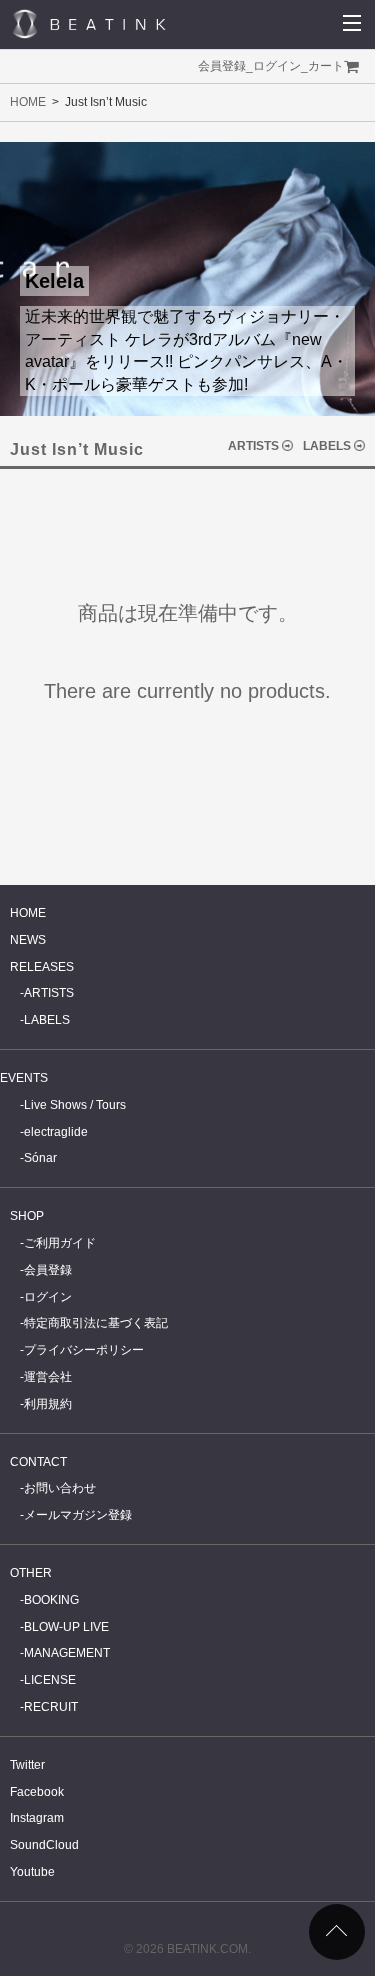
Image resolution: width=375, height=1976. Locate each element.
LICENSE (50, 1680)
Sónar (40, 1158)
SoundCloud (44, 1845)
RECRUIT (51, 1707)
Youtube (32, 1872)
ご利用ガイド (60, 1243)
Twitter (27, 1765)
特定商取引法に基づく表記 (96, 1323)
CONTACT (38, 1462)
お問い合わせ (60, 1488)
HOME (28, 102)
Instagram (37, 1818)
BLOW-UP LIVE (66, 1627)
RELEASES (42, 967)
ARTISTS (253, 446)
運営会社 (48, 1377)
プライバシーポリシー (84, 1350)
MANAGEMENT (67, 1653)
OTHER (31, 1573)
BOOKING (51, 1600)
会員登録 (222, 66)
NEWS (28, 940)
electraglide (56, 1132)
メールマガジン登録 (78, 1515)
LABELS (327, 446)
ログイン (277, 66)
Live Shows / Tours (75, 1105)
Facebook (37, 1792)
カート (326, 66)
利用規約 (48, 1404)
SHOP (27, 1216)
